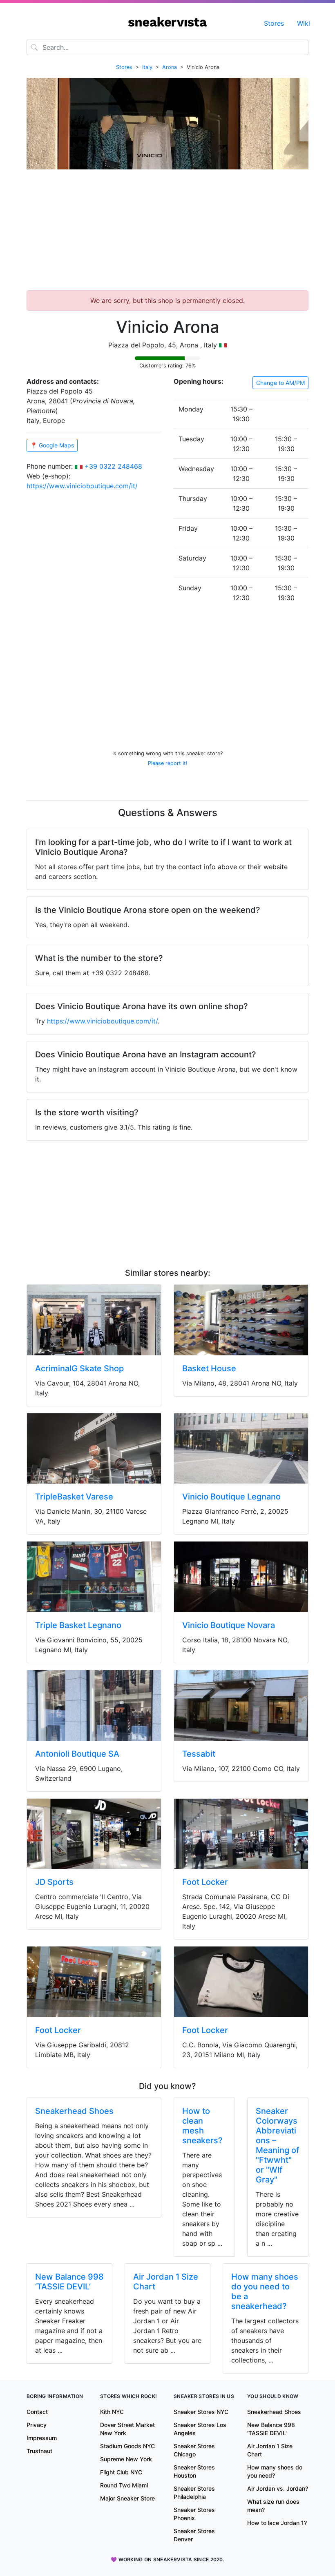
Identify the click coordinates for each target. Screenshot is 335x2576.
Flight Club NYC (121, 2472)
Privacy (37, 2425)
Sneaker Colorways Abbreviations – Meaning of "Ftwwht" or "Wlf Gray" (277, 2145)
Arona (170, 67)
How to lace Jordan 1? (277, 2523)
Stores (274, 23)
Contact (37, 2412)
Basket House (209, 1368)
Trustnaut (39, 2451)
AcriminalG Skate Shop (79, 1368)
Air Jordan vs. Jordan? (278, 2488)
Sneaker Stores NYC (201, 2412)
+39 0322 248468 (113, 466)
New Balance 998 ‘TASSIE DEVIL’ (69, 2282)
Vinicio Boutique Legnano (231, 1497)
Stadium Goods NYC (127, 2446)
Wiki (304, 23)
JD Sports (54, 1882)
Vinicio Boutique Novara (229, 1625)
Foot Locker (205, 1882)
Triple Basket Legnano (78, 1625)
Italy (147, 67)
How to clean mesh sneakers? (202, 2126)
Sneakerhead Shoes (74, 2111)
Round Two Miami (124, 2485)
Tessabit (199, 1754)
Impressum (42, 2438)
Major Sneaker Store (127, 2498)
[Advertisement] (167, 233)
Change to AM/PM (280, 383)
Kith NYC (112, 2412)
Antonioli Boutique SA (77, 1754)
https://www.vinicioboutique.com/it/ (82, 486)
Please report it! (168, 763)
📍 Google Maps (52, 445)
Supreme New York (126, 2459)
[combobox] (167, 47)
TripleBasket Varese (74, 1497)
